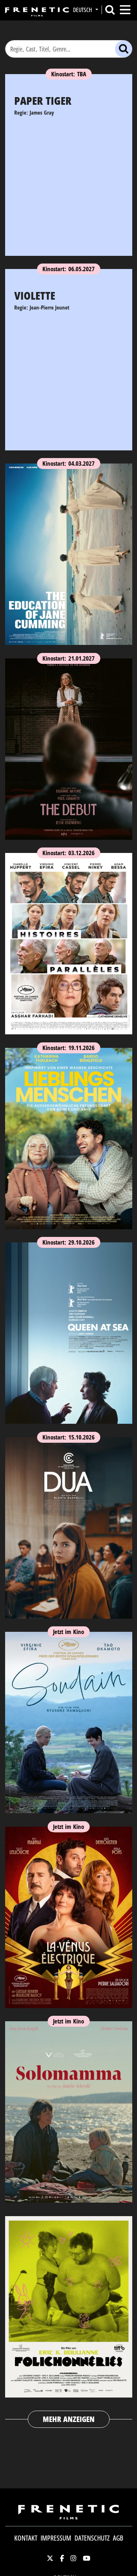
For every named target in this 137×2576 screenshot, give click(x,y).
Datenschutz (92, 2538)
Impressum (56, 2538)
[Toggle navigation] (125, 10)
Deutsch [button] (83, 10)
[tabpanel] (69, 1234)
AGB (118, 2538)
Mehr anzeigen (69, 2419)
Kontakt (26, 2538)
